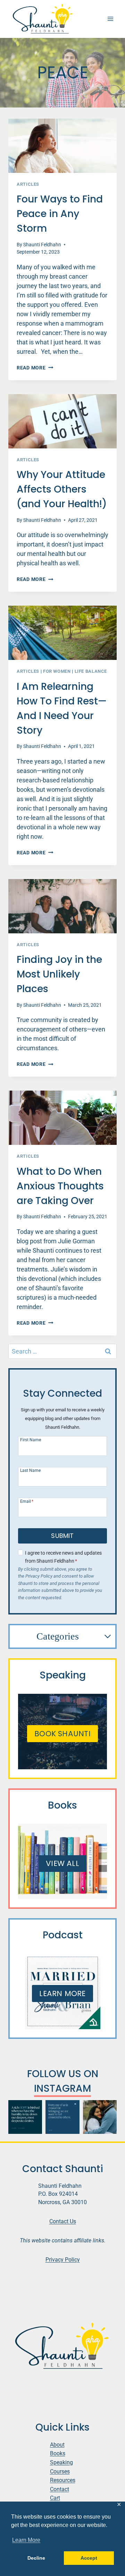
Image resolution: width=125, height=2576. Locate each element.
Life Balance (91, 671)
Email (27, 1501)
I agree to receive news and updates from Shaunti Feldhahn (63, 1557)
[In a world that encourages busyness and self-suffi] (62, 2117)
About (57, 2445)
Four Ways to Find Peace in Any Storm (60, 214)
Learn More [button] (26, 2540)
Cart (55, 2498)
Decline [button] (36, 2558)
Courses (60, 2471)
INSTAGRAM (62, 2088)
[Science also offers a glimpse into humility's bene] (25, 2117)
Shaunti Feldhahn (42, 245)
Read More (35, 368)
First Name (31, 1440)
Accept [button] (89, 2558)
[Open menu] (110, 19)
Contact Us (63, 2221)
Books (58, 2453)
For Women (57, 671)
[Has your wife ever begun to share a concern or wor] (100, 2117)
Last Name (30, 1470)
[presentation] (62, 146)
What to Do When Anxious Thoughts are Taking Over (60, 1186)
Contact (60, 2489)
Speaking (61, 2462)
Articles (28, 184)
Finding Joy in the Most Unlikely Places (59, 974)
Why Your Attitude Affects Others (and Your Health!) (62, 489)
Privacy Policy (63, 2260)
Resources (63, 2480)
